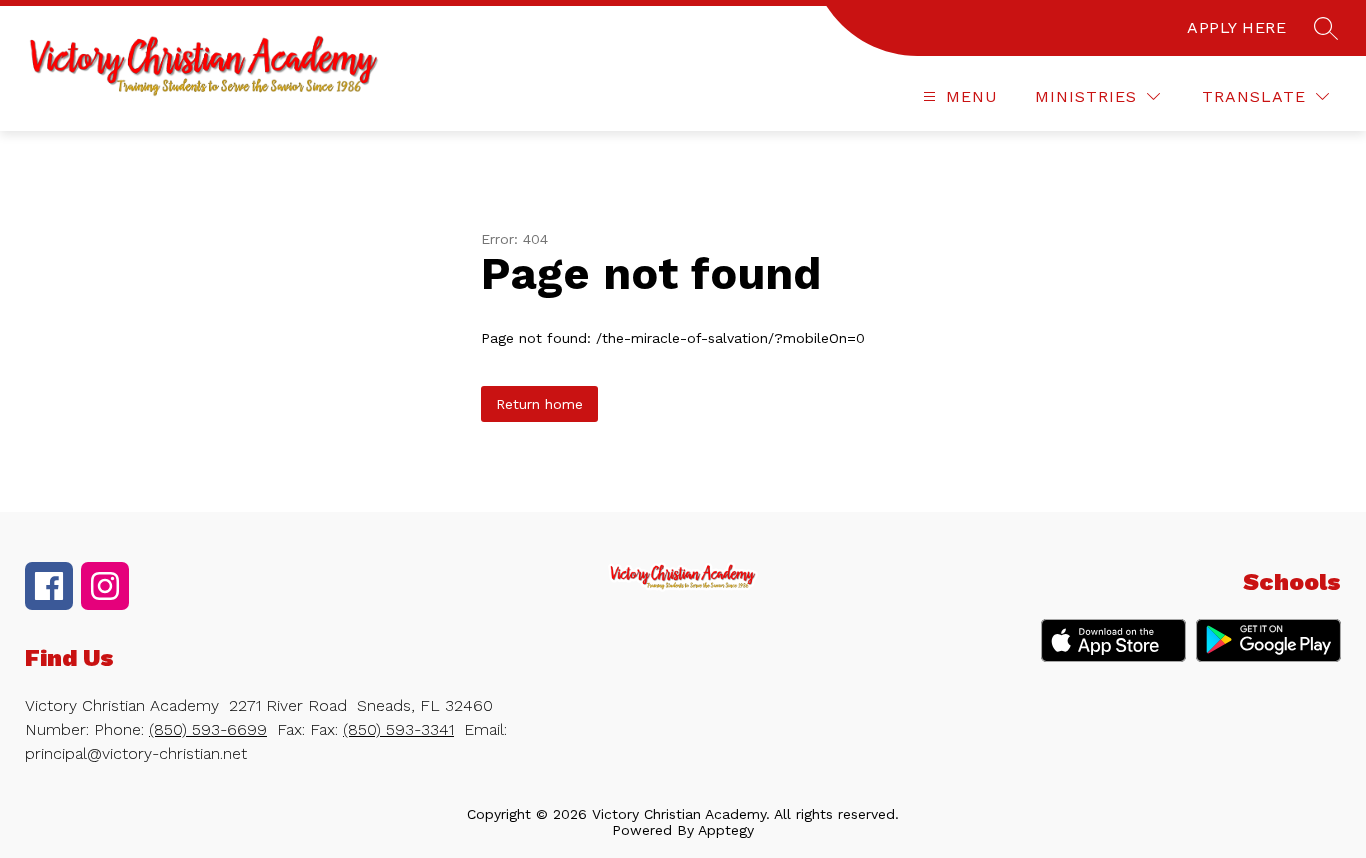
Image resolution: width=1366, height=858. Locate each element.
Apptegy (726, 830)
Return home (539, 404)
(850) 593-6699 (208, 729)
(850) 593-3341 (398, 729)
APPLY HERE (1236, 27)
